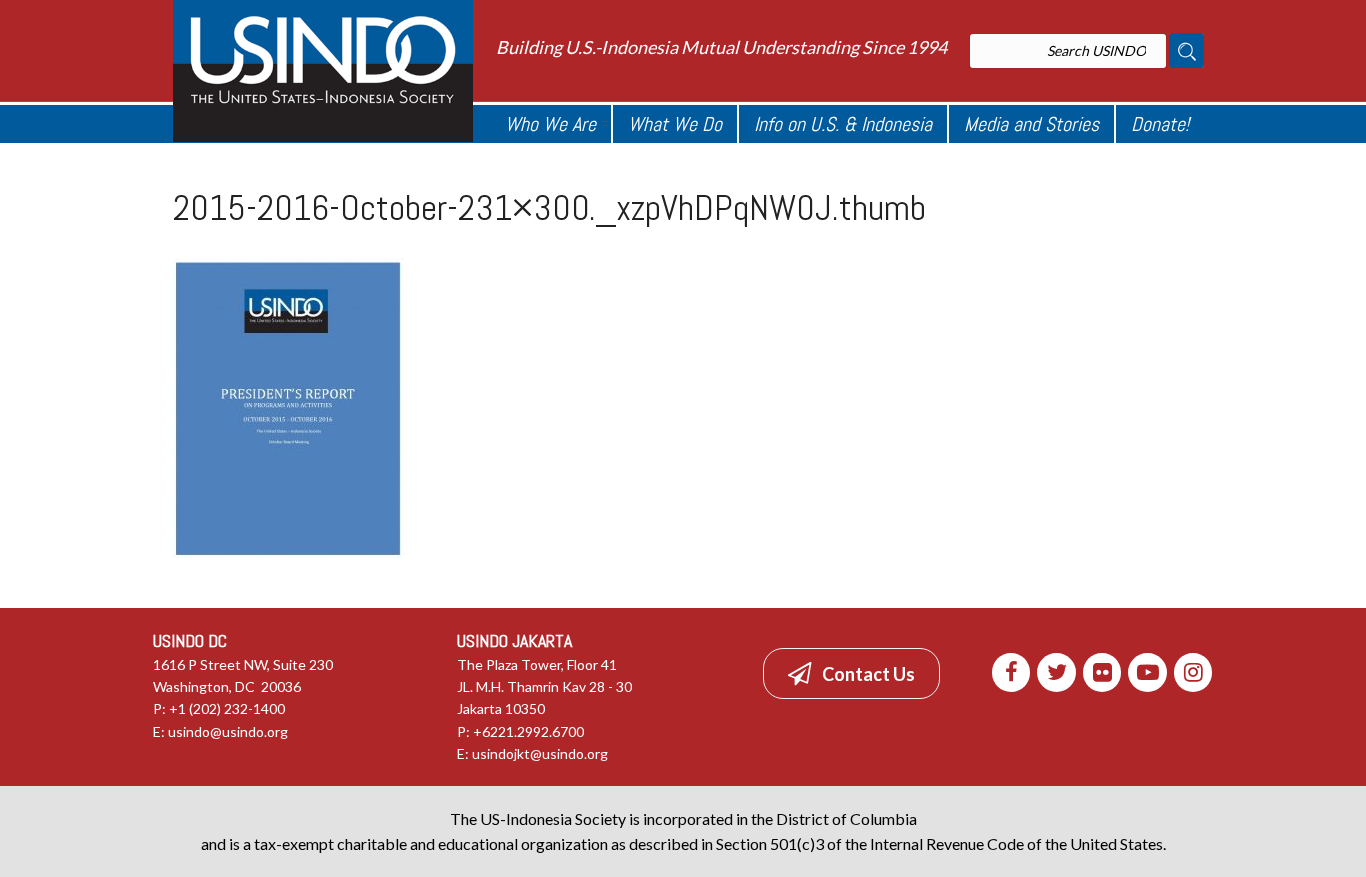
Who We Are (550, 124)
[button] (851, 673)
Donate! (1160, 124)
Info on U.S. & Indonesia (843, 124)
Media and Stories (1031, 124)
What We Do (675, 124)
